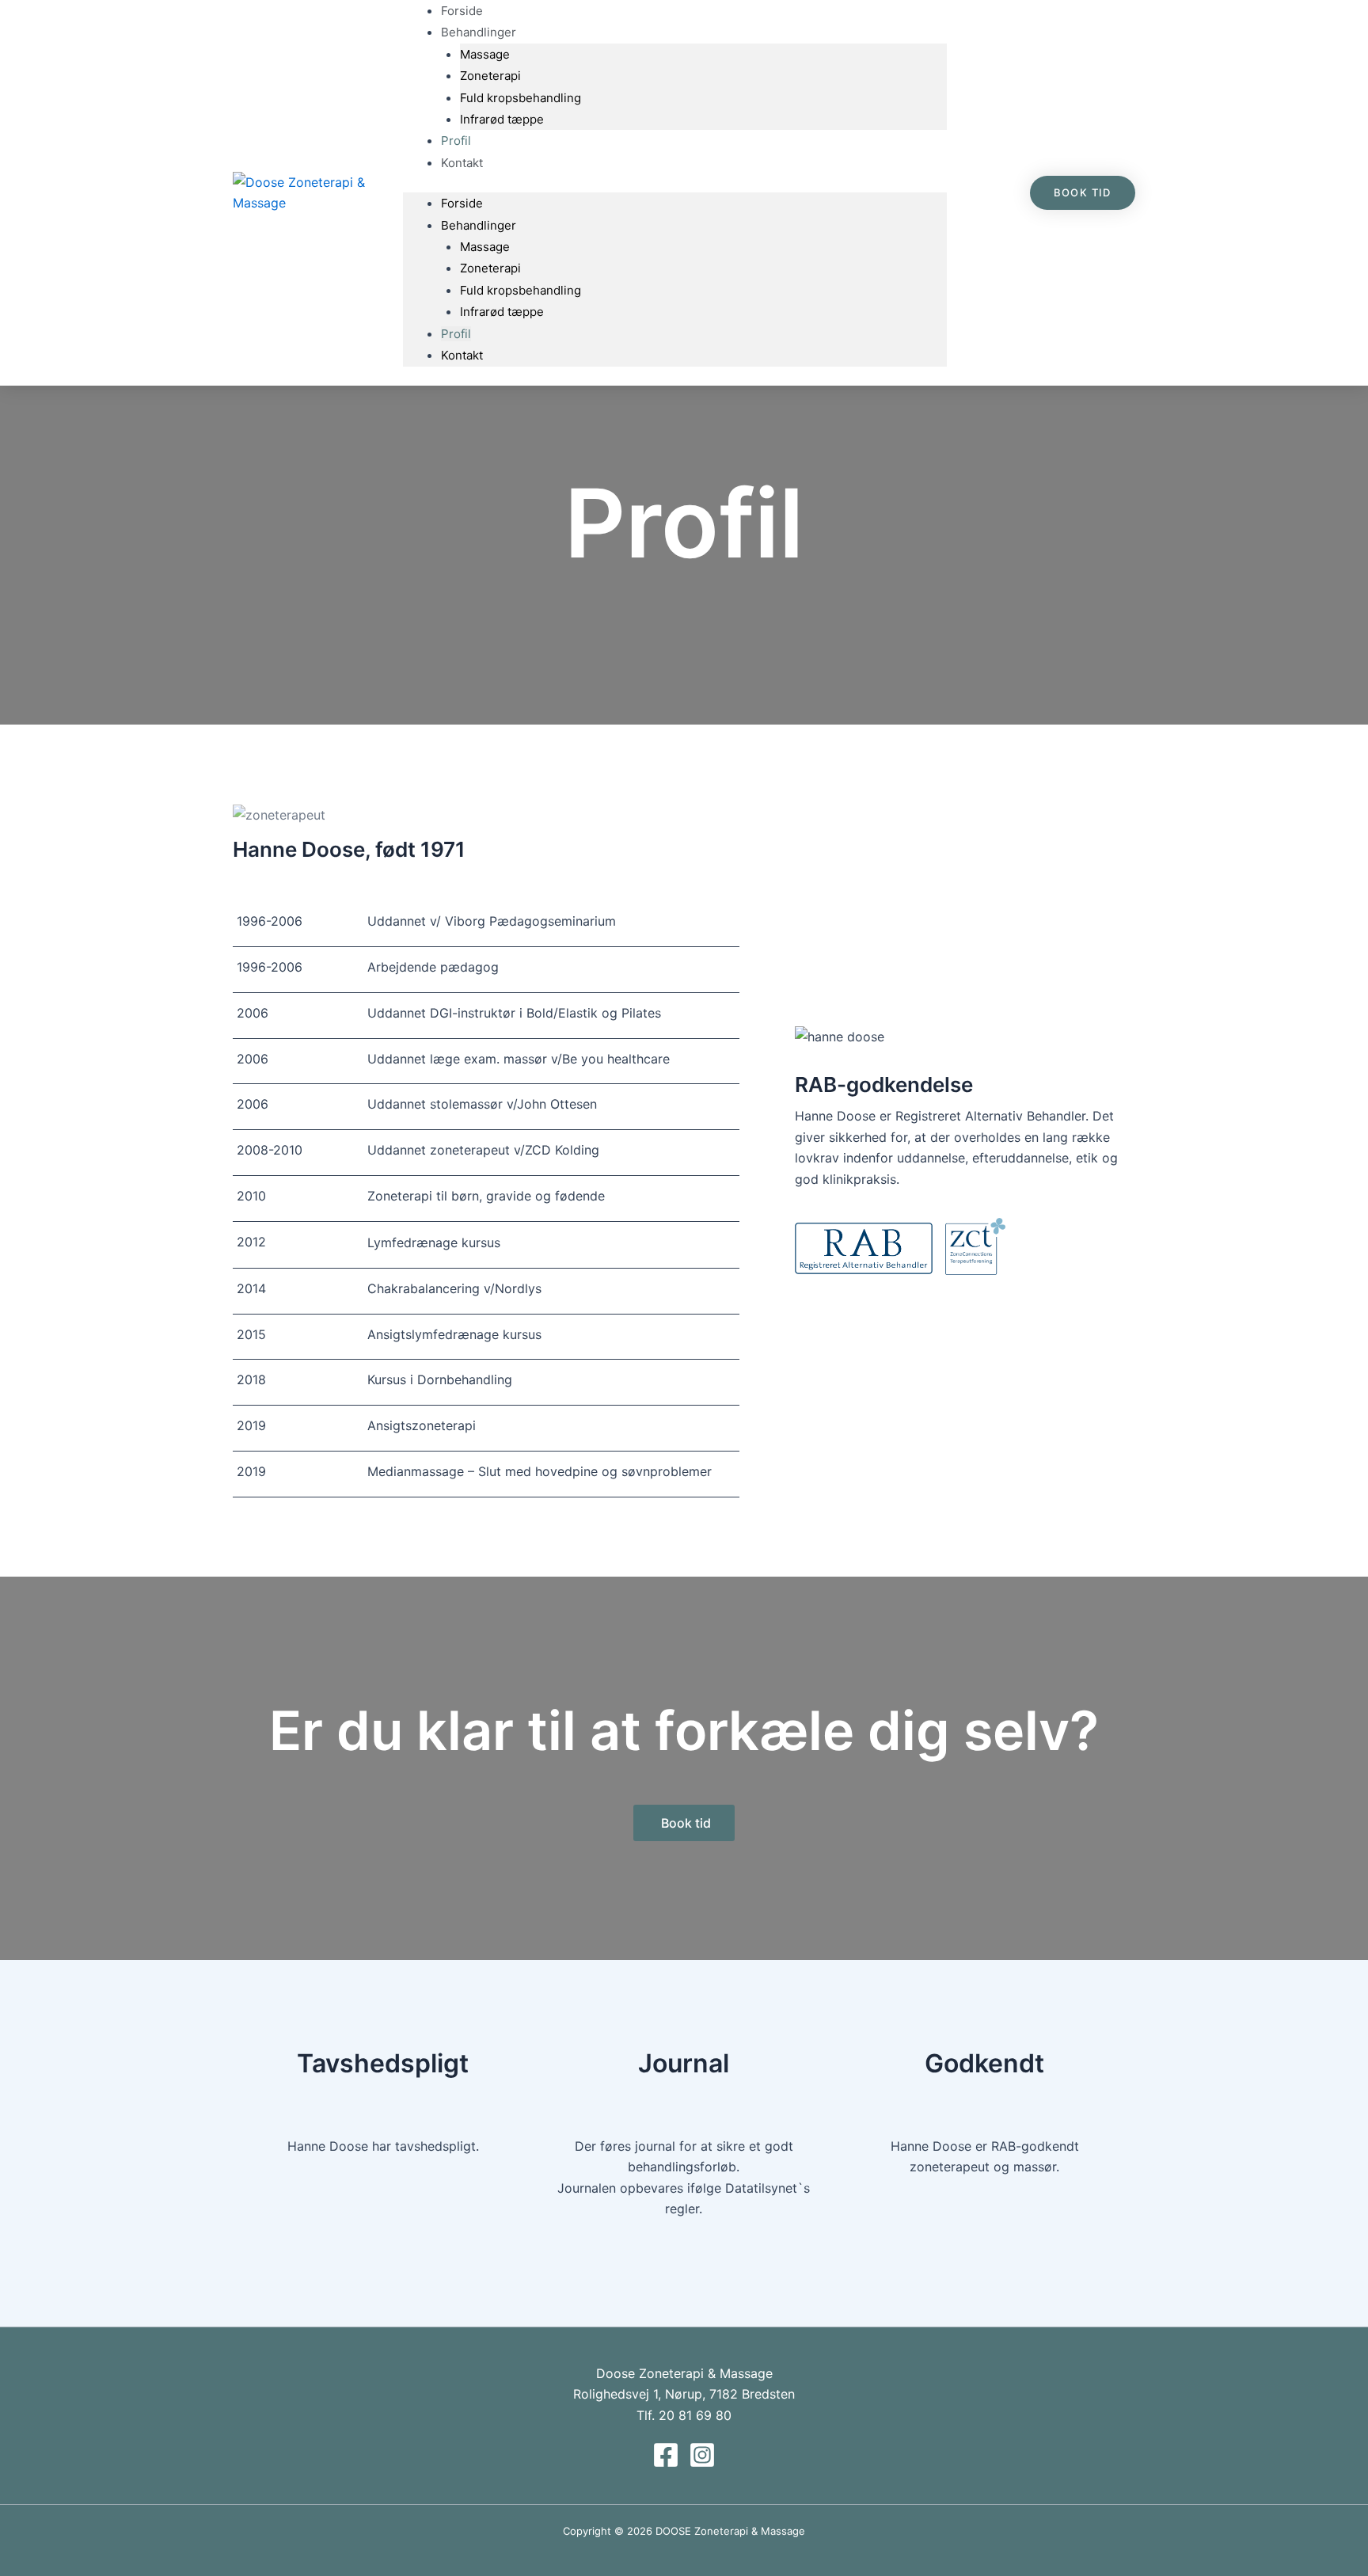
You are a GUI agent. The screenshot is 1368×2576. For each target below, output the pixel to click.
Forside (462, 203)
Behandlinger (479, 225)
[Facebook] (666, 2455)
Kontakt (462, 163)
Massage (485, 54)
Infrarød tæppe (502, 119)
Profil (456, 334)
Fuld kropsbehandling (521, 98)
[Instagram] (702, 2455)
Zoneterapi (490, 76)
